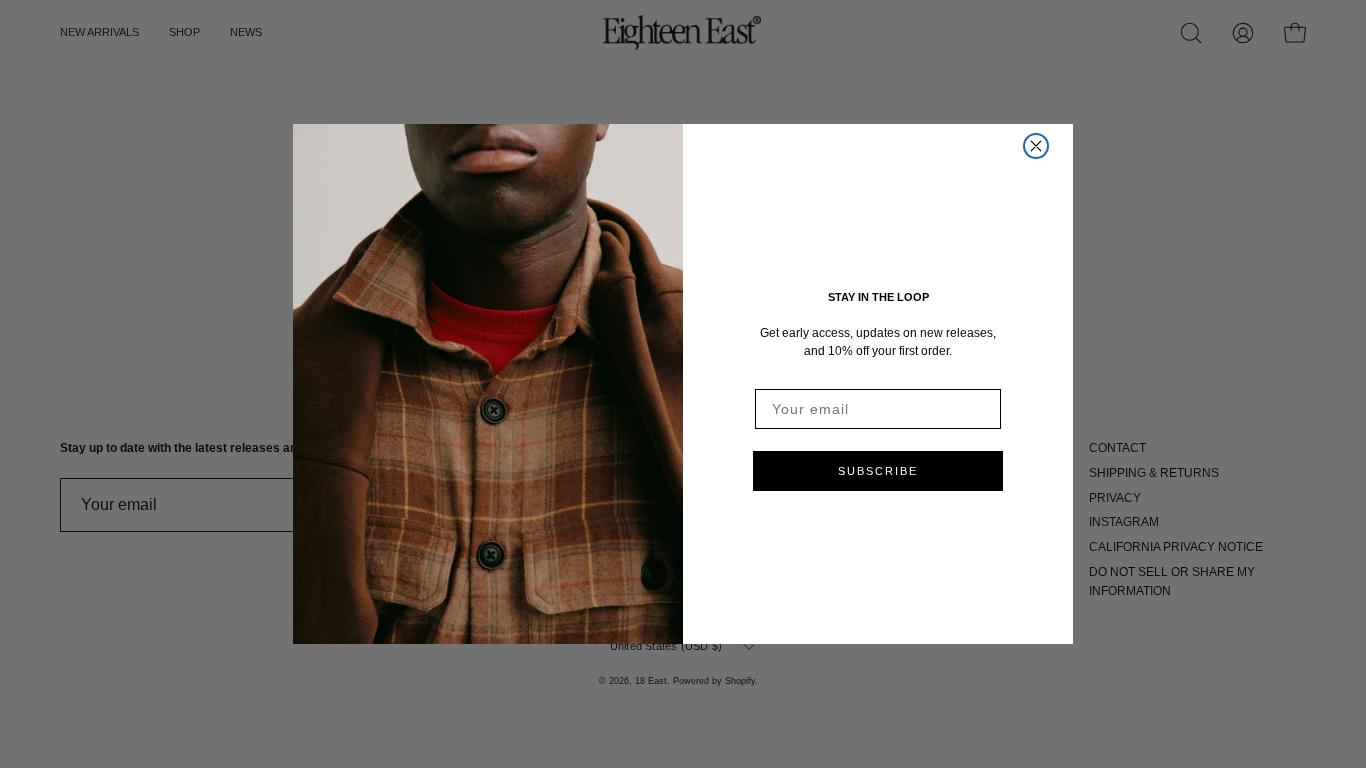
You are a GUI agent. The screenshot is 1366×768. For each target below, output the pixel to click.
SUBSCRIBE (878, 471)
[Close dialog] (1036, 146)
